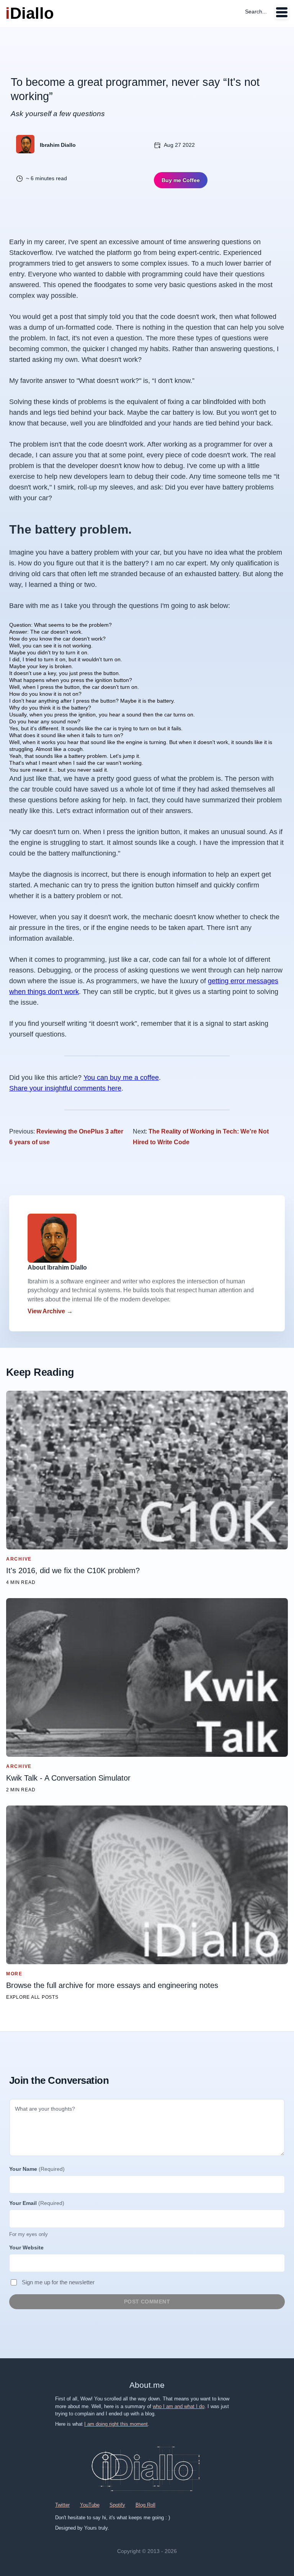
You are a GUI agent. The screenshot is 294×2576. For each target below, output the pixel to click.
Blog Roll (145, 2505)
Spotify (117, 2505)
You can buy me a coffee (121, 1078)
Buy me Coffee (181, 180)
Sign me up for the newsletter (58, 2282)
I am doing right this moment (116, 2424)
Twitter (62, 2505)
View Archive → (50, 1311)
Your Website (26, 2247)
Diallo (30, 13)
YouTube (90, 2505)
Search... (256, 11)
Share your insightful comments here (65, 1088)
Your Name (37, 2169)
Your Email (37, 2203)
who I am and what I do (179, 2406)
